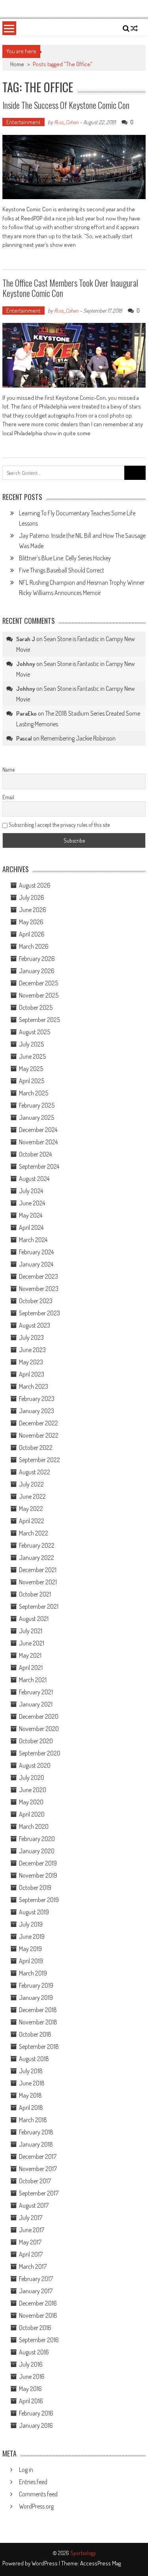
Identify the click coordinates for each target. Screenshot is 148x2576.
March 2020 (34, 1826)
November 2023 (39, 1289)
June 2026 (33, 910)
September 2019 (39, 1900)
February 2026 (37, 959)
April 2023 (32, 1374)
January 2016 (36, 2425)
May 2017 (30, 2242)
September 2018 (39, 2046)
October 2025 (36, 1007)
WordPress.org (36, 2506)
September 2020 (40, 1753)
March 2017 (33, 2266)
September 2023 (39, 1313)
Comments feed (38, 2494)
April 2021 (31, 1668)
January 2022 (37, 1558)
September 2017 (39, 2193)
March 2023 (34, 1386)
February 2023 (37, 1399)
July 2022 (31, 1484)
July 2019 (31, 1924)
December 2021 (38, 1570)
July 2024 (31, 1191)
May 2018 (30, 2095)
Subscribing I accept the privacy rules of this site (59, 825)
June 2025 (32, 1056)
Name (8, 769)
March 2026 (34, 946)
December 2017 (38, 2156)
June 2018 (32, 2083)
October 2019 (35, 1888)
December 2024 (38, 1130)
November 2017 (38, 2169)
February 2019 (36, 1985)
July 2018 (31, 2071)
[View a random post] (134, 28)
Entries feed (33, 2482)
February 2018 (36, 2132)
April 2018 (31, 2108)
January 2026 (37, 971)
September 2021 (39, 1606)
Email (8, 797)
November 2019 (38, 1875)
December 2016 (38, 2303)
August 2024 (34, 1179)
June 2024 (32, 1203)
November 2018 (38, 2022)
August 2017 (34, 2205)
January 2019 (36, 1998)
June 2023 (32, 1350)
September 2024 (39, 1166)
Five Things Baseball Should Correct (62, 570)
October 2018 (35, 2034)
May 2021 (30, 1655)
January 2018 (36, 2144)
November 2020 (39, 1729)
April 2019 (31, 1961)
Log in (26, 2470)
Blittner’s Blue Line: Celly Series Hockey (65, 558)
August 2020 (35, 1765)
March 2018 (33, 2120)
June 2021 (32, 1643)
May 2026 (31, 922)
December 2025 (38, 983)
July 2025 (31, 1044)
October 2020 (36, 1741)
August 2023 (35, 1325)
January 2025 (37, 1117)
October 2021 (35, 1594)
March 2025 (34, 1093)
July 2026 (32, 897)
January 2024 (36, 1264)
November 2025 (39, 995)
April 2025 (32, 1081)
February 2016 (36, 2413)
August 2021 (34, 1619)
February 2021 (36, 1692)
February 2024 (36, 1252)
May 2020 (31, 1802)
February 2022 (37, 1545)
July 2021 (31, 1631)
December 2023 (38, 1276)
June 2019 (32, 1936)
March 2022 (34, 1533)
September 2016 (39, 2340)
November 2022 (39, 1435)
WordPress (45, 2563)
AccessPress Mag (100, 2563)
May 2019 (30, 1949)
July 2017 (31, 2218)
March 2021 (33, 1680)
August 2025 (35, 1032)
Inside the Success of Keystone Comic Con (66, 105)
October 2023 (36, 1301)
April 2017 (31, 2254)
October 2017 (35, 2181)
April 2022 (32, 1521)
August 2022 (35, 1472)
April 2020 (32, 1814)
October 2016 (35, 2328)
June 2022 (32, 1496)
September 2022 (39, 1460)
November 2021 (38, 1582)
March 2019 (33, 1973)
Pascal (24, 738)
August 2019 (34, 1912)
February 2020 (37, 1839)
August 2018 (34, 2059)
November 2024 (38, 1142)
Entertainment (23, 122)
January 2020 (37, 1851)
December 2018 (38, 2010)
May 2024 (31, 1215)
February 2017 (36, 2279)
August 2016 (34, 2352)
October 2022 (36, 1447)
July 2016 (31, 2364)
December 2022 (38, 1423)
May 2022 (31, 1509)
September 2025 (39, 1020)
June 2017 (32, 2230)
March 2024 (33, 1240)
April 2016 (31, 2401)
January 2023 (37, 1411)
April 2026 (32, 934)
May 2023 (31, 1362)
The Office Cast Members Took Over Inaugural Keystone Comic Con (70, 288)
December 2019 (38, 1863)
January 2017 (36, 2291)
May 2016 (30, 2389)
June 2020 (33, 1790)
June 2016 (32, 2376)
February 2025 (37, 1105)
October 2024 (35, 1154)
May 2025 (31, 1069)
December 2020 (39, 1716)
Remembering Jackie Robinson (78, 738)
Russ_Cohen (66, 122)
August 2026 (35, 885)
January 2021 (36, 1704)
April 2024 (31, 1227)
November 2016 (38, 2315)
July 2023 (31, 1337)
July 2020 (32, 1778)
